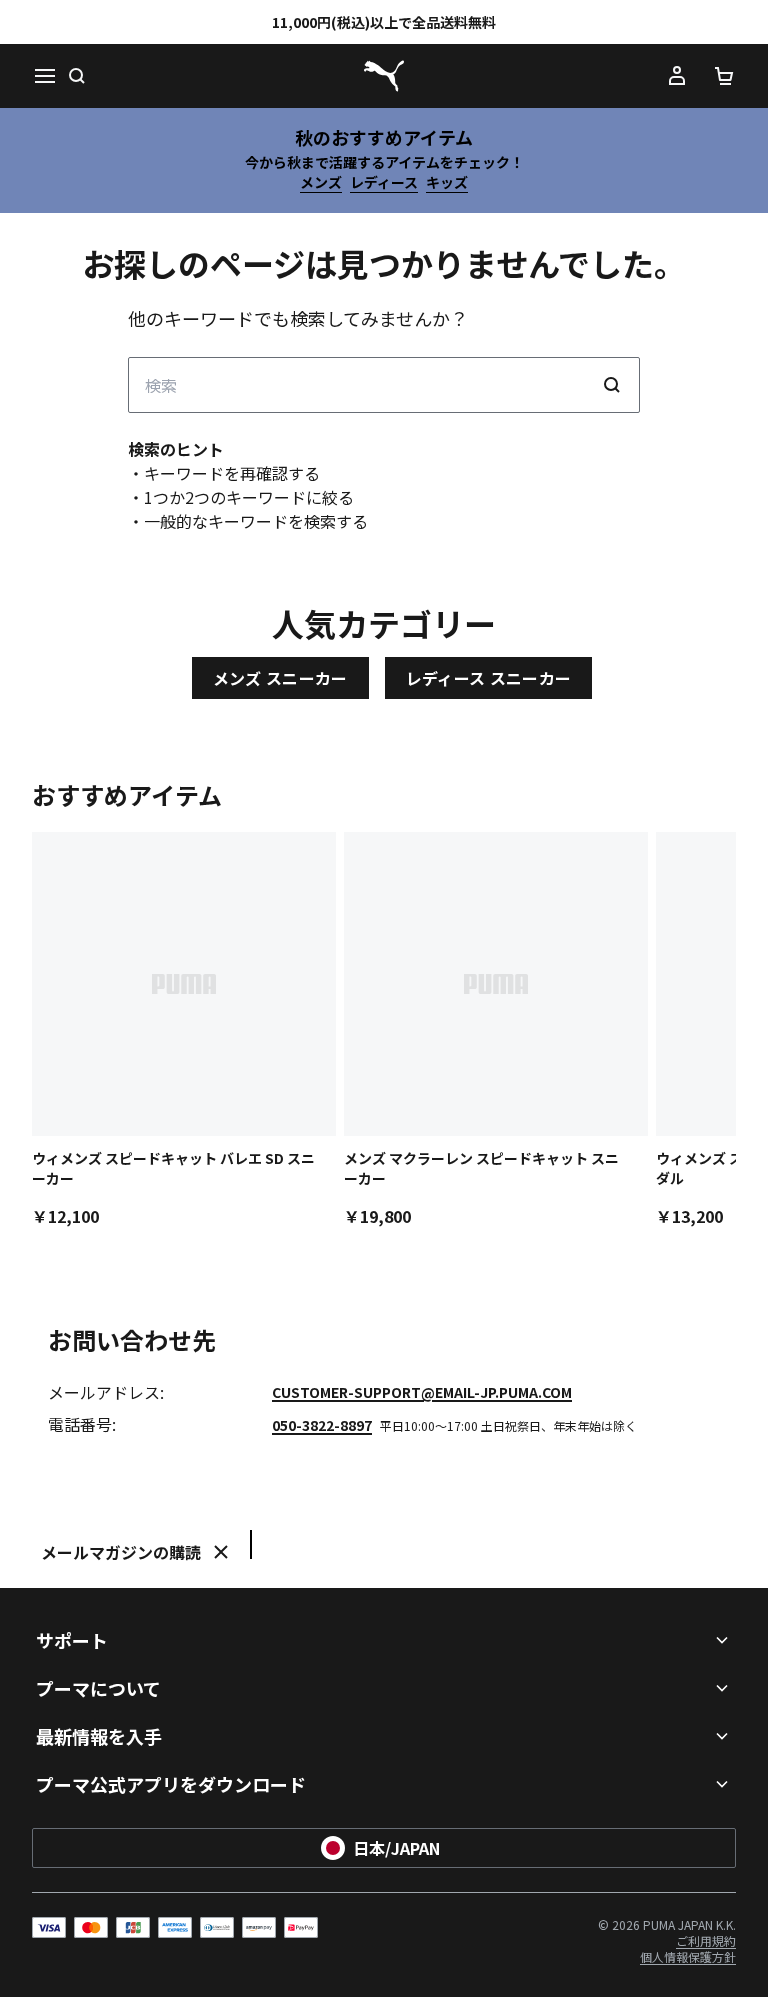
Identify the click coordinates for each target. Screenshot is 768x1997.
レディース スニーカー (489, 678)
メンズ (321, 182)
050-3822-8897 (322, 1425)
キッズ (447, 182)
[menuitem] (706, 1940)
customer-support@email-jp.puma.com (422, 1392)
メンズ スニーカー (280, 678)
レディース (384, 182)
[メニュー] (44, 76)
